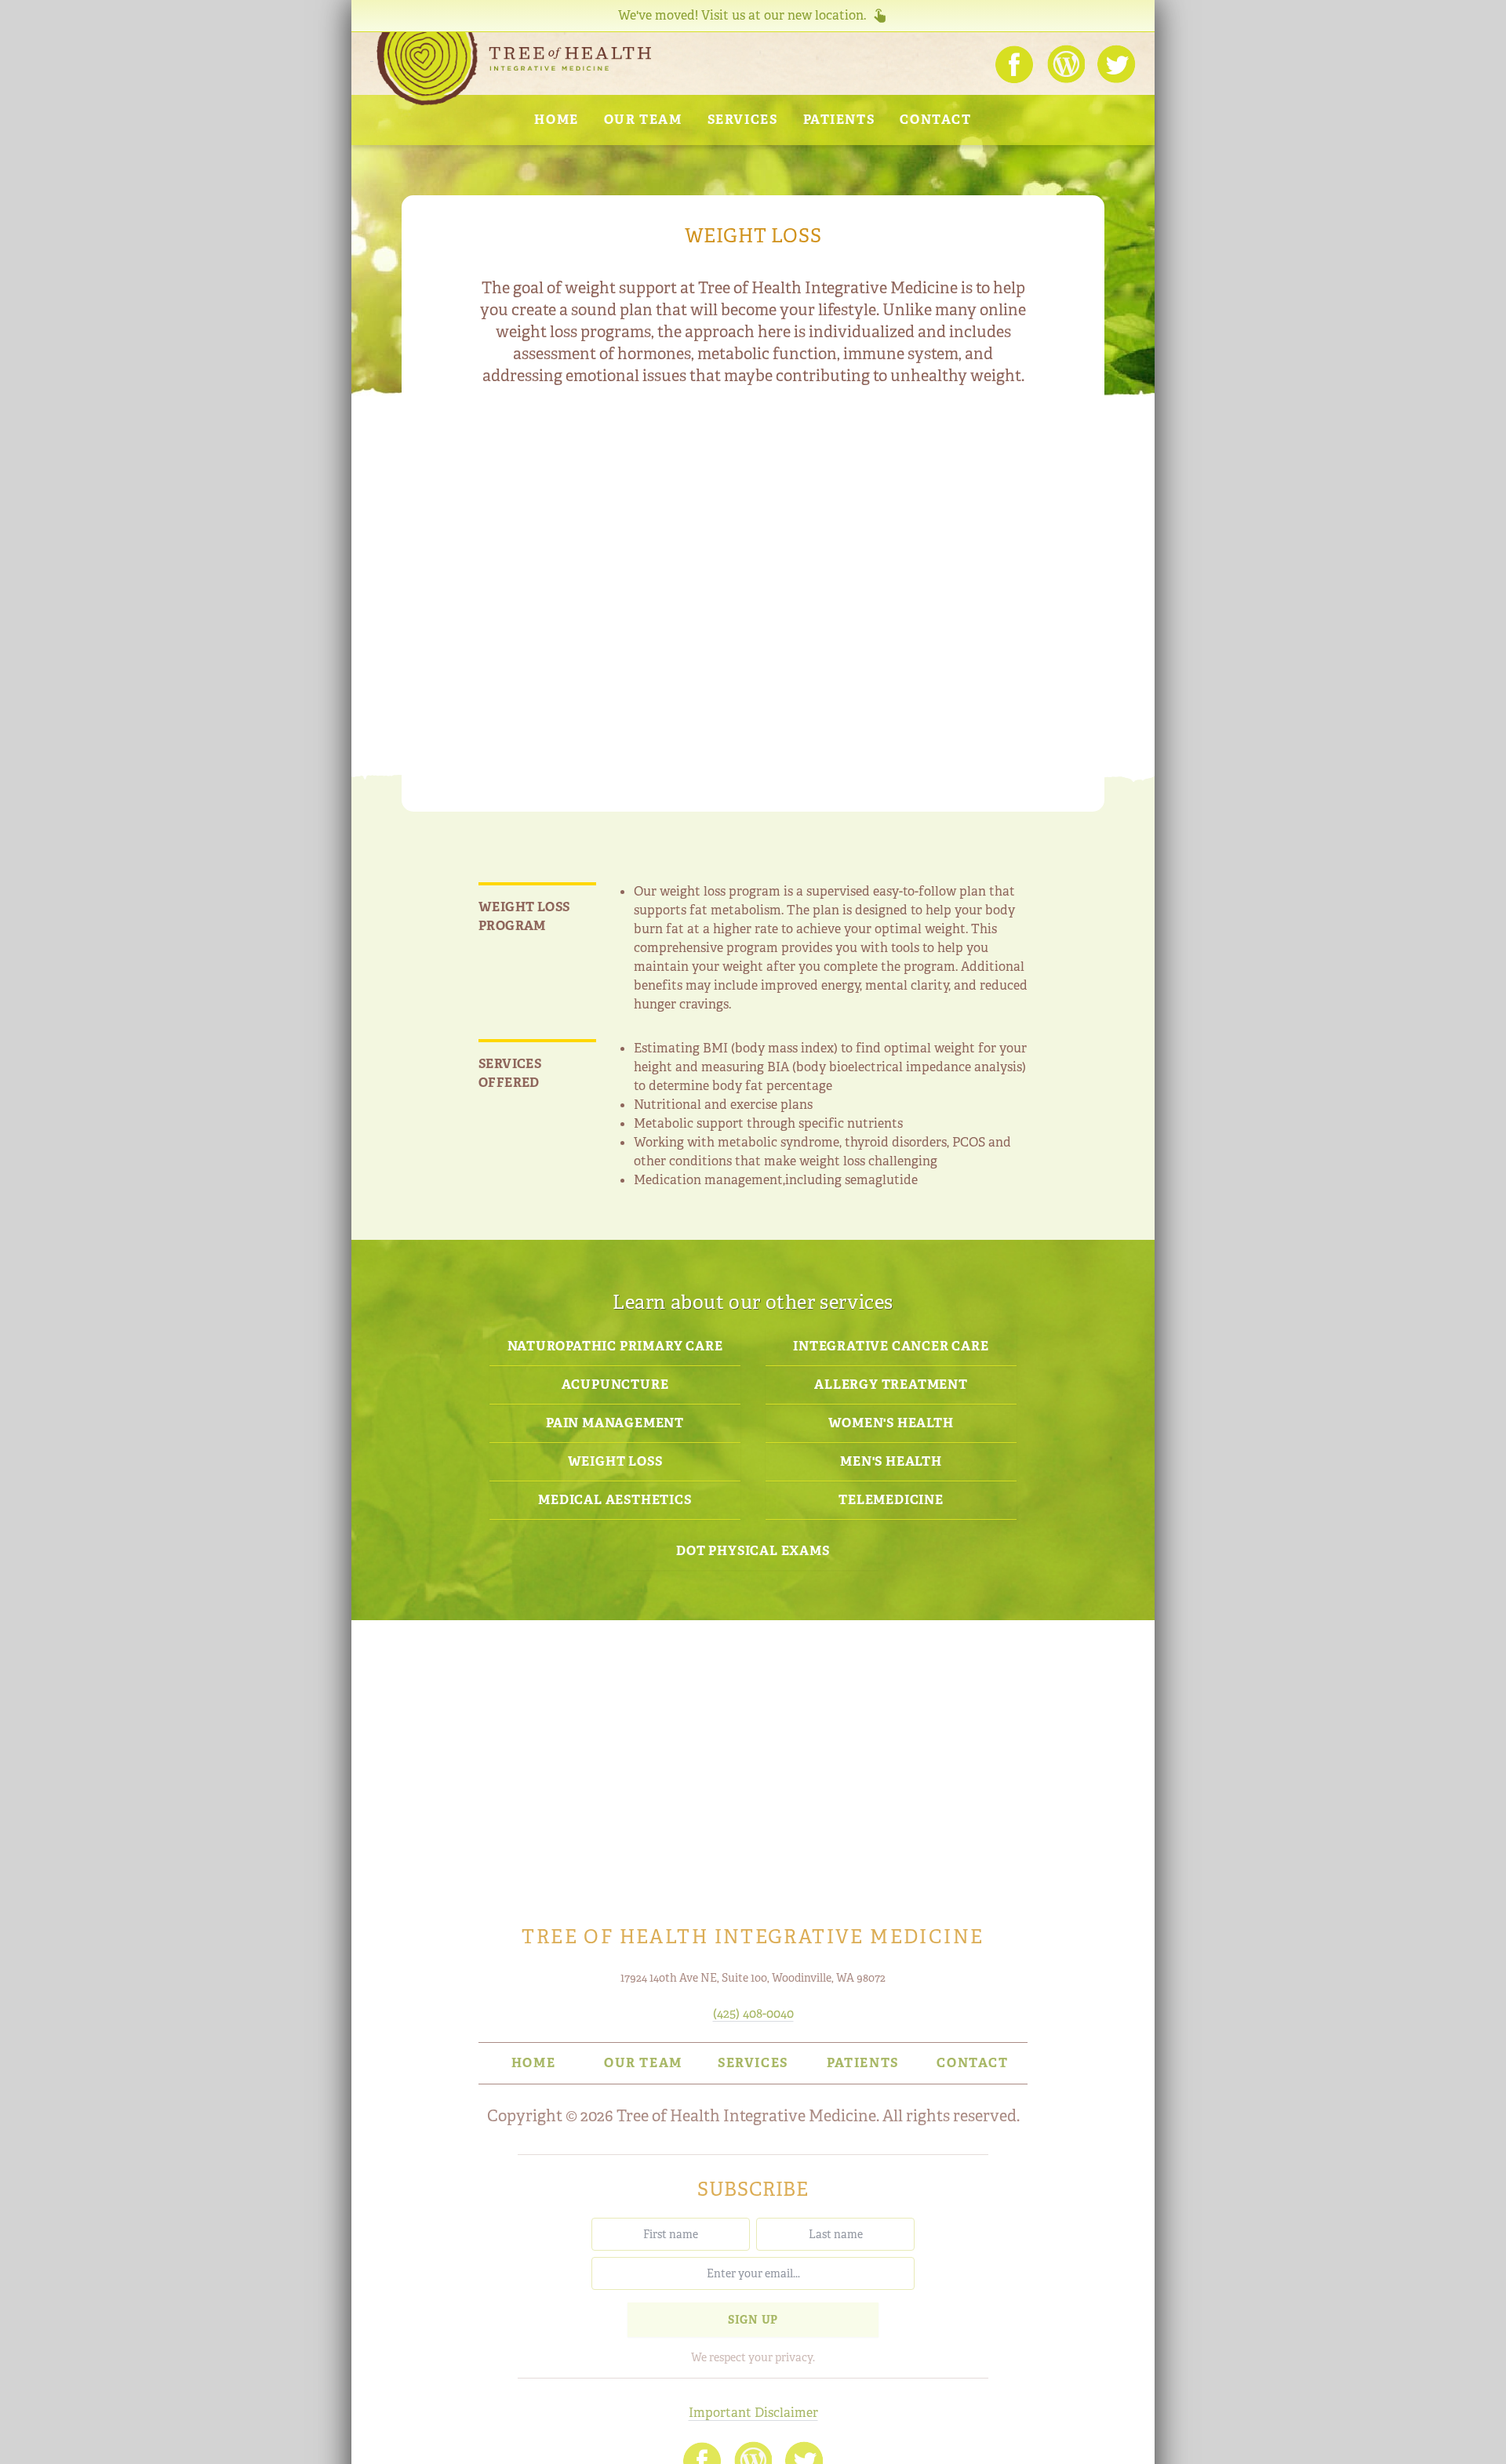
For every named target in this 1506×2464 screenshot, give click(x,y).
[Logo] (514, 69)
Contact (935, 120)
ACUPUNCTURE (615, 1385)
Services (743, 120)
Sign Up (753, 2320)
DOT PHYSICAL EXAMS (753, 1551)
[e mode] (20, 2439)
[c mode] (1486, 2439)
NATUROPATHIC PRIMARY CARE (615, 1346)
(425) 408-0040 (753, 2013)
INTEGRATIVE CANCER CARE (891, 1346)
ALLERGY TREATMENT (891, 1385)
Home (556, 120)
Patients (839, 120)
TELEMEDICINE (891, 1500)
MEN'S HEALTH (891, 1461)
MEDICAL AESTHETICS (615, 1500)
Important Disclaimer (753, 2413)
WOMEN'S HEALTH (891, 1423)
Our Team (643, 120)
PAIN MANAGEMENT (615, 1423)
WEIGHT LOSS (615, 1461)
